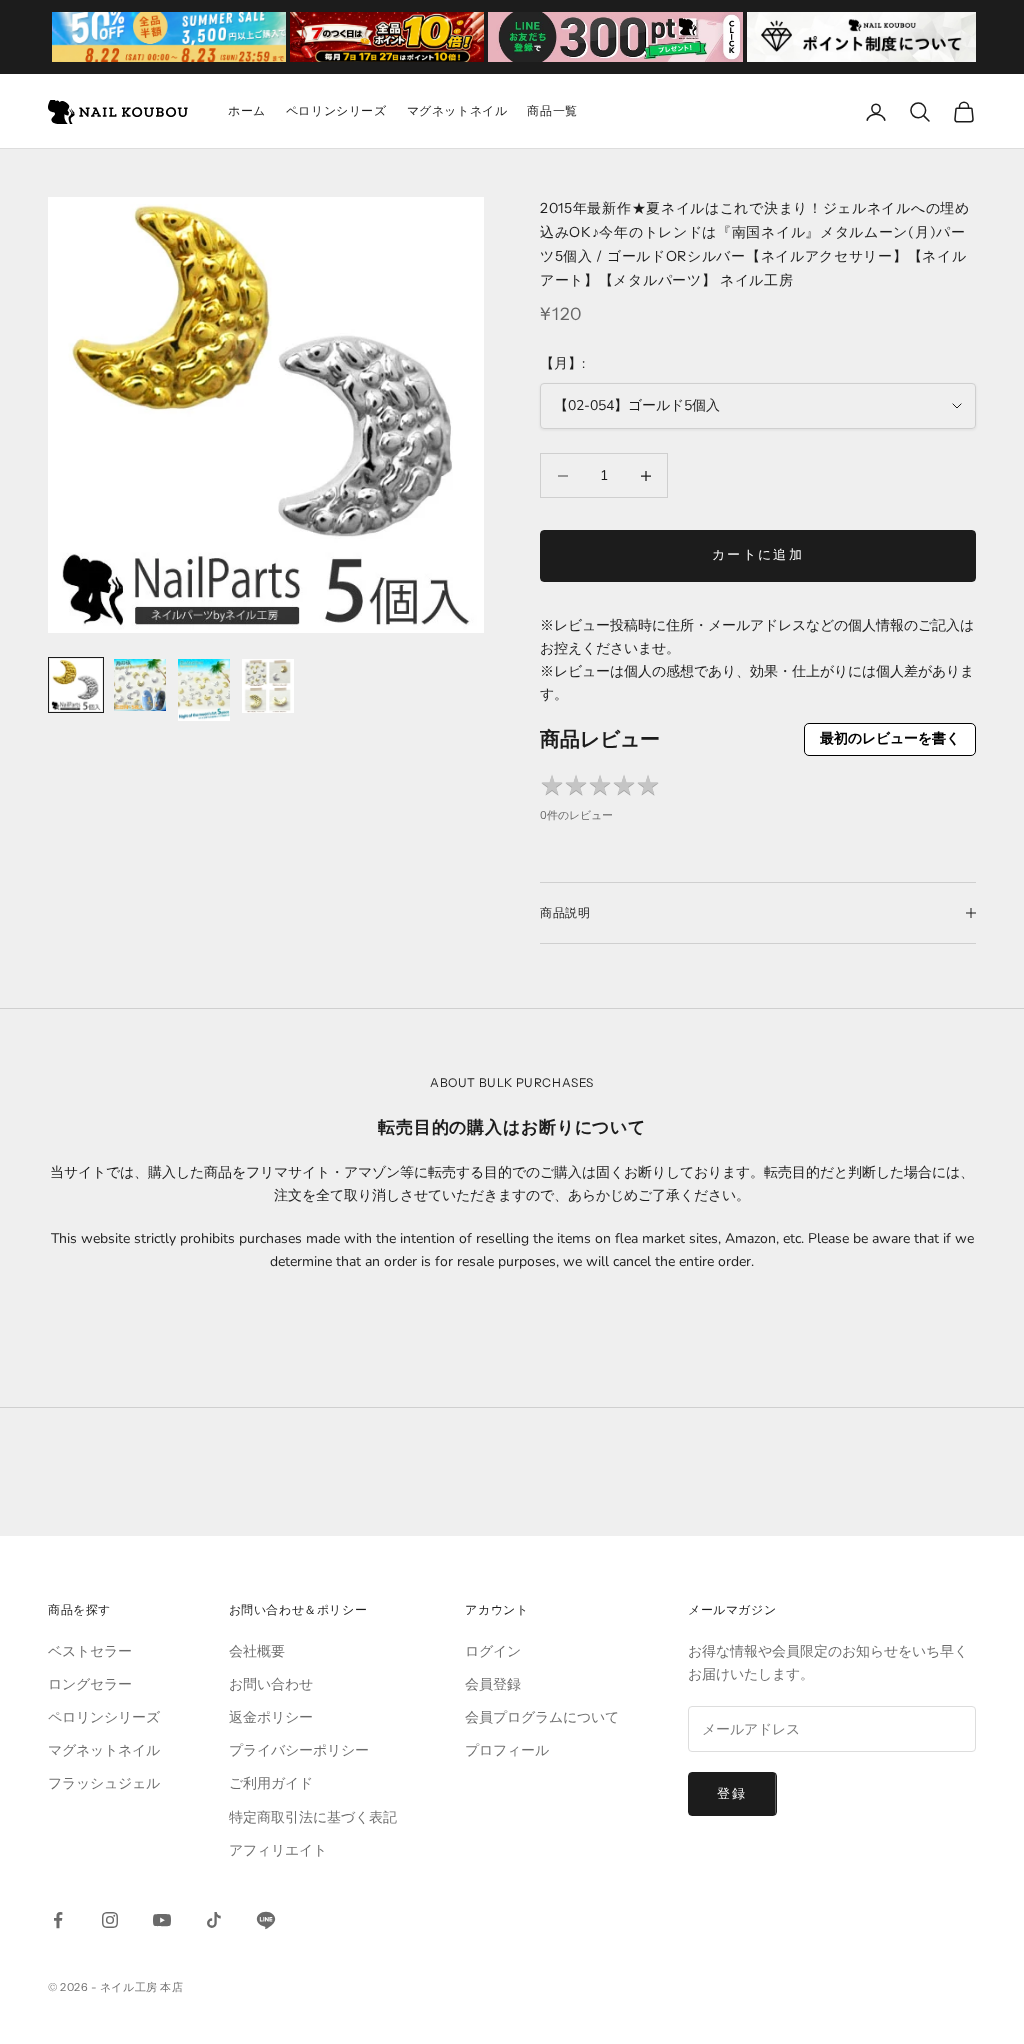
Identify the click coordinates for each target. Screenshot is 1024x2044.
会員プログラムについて (542, 1717)
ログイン (493, 1651)
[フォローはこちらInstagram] (110, 1920)
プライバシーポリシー (299, 1750)
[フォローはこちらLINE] (266, 1920)
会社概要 (257, 1651)
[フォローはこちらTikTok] (214, 1920)
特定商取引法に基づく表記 (313, 1817)
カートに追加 (758, 555)
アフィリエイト (278, 1850)
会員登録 (493, 1684)
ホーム (247, 110)
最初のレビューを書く (890, 738)
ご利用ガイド (271, 1783)
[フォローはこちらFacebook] (58, 1920)
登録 (732, 1794)
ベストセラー (90, 1651)
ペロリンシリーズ (336, 110)
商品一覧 (552, 110)
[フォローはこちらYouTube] (162, 1920)
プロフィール (507, 1750)
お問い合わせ (271, 1684)
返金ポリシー (271, 1717)
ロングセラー (90, 1684)
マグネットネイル (457, 110)
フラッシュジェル (104, 1783)
